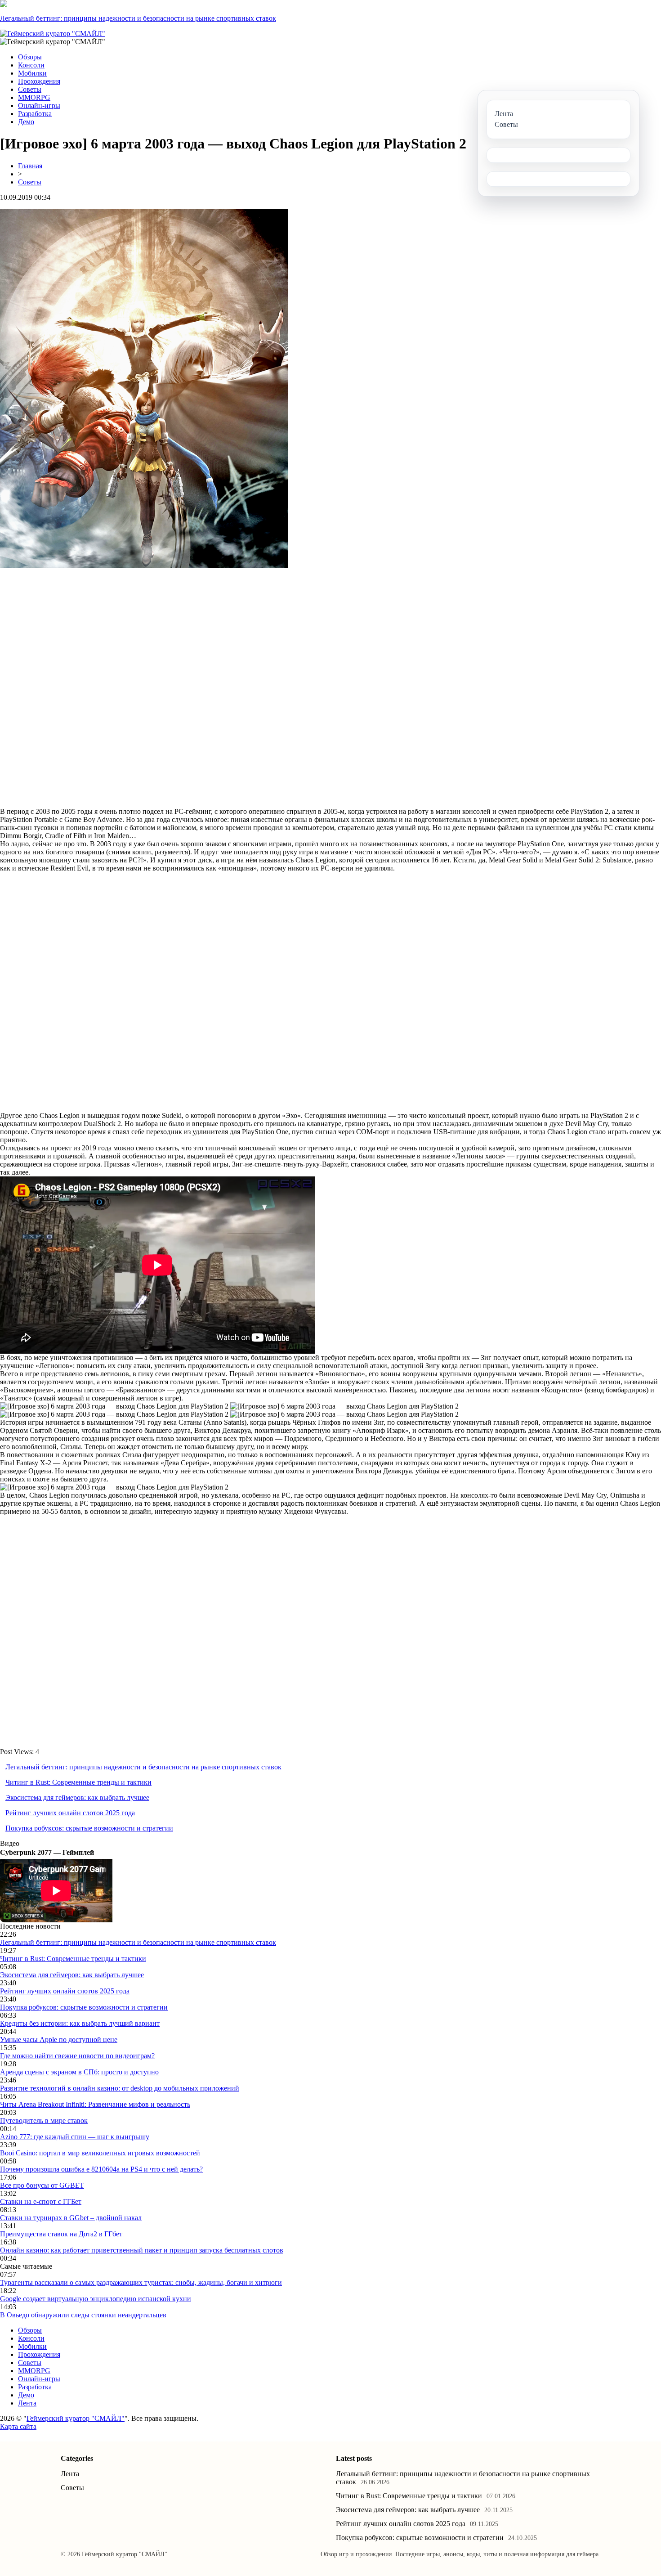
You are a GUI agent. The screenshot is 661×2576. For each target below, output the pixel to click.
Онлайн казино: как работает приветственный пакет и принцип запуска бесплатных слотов (142, 2250)
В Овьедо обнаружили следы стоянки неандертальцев (83, 2315)
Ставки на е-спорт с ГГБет (41, 2201)
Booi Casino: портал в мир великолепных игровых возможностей (100, 2153)
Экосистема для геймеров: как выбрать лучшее (77, 1797)
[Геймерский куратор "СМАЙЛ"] (53, 34)
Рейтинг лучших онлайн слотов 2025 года (70, 1813)
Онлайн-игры (39, 105)
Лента (27, 2403)
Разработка (35, 114)
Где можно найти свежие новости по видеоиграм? (77, 2056)
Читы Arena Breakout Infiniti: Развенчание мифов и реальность (95, 2104)
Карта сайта (18, 2426)
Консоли (31, 65)
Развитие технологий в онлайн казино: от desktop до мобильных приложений (120, 2088)
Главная (30, 166)
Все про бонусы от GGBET (42, 2185)
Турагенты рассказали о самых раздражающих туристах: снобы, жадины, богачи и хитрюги (141, 2282)
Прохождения (39, 81)
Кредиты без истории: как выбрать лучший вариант (80, 2023)
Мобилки (32, 73)
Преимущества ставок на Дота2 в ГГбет (61, 2234)
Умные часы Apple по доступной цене (59, 2040)
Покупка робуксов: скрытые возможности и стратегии (89, 1828)
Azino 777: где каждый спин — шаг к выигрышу (75, 2137)
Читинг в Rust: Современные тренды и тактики (78, 1782)
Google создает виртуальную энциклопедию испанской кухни (96, 2299)
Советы (30, 89)
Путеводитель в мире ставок (44, 2120)
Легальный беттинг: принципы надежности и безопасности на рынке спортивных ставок (138, 18)
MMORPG (34, 97)
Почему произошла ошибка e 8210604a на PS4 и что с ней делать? (101, 2169)
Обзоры (30, 57)
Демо (26, 122)
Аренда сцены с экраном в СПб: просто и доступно (79, 2072)
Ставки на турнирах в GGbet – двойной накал (71, 2218)
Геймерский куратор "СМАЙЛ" (76, 2418)
